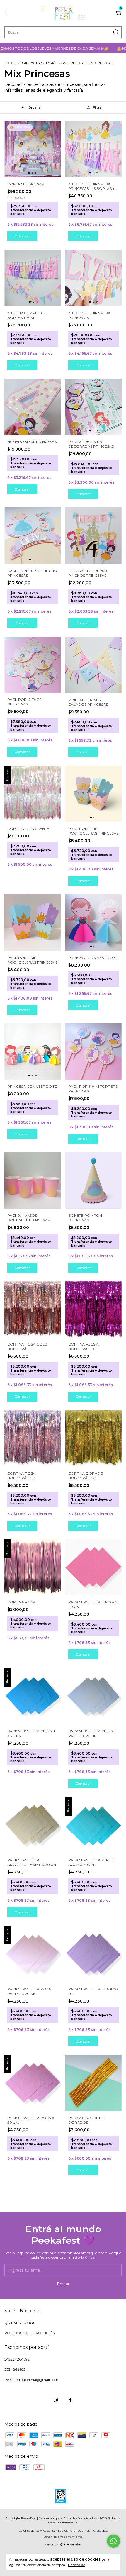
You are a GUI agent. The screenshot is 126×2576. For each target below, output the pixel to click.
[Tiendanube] (63, 2545)
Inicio (9, 63)
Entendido (77, 2565)
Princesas (78, 63)
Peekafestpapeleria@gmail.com (31, 2380)
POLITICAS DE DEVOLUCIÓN (30, 2333)
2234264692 (15, 2369)
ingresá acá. (99, 2531)
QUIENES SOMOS (20, 2323)
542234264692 (17, 2359)
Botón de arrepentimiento (63, 2537)
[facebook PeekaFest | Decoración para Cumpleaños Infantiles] (70, 2400)
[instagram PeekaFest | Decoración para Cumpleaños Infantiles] (56, 2400)
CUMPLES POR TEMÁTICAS (42, 63)
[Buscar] (115, 32)
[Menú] (9, 14)
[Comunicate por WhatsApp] (114, 2541)
